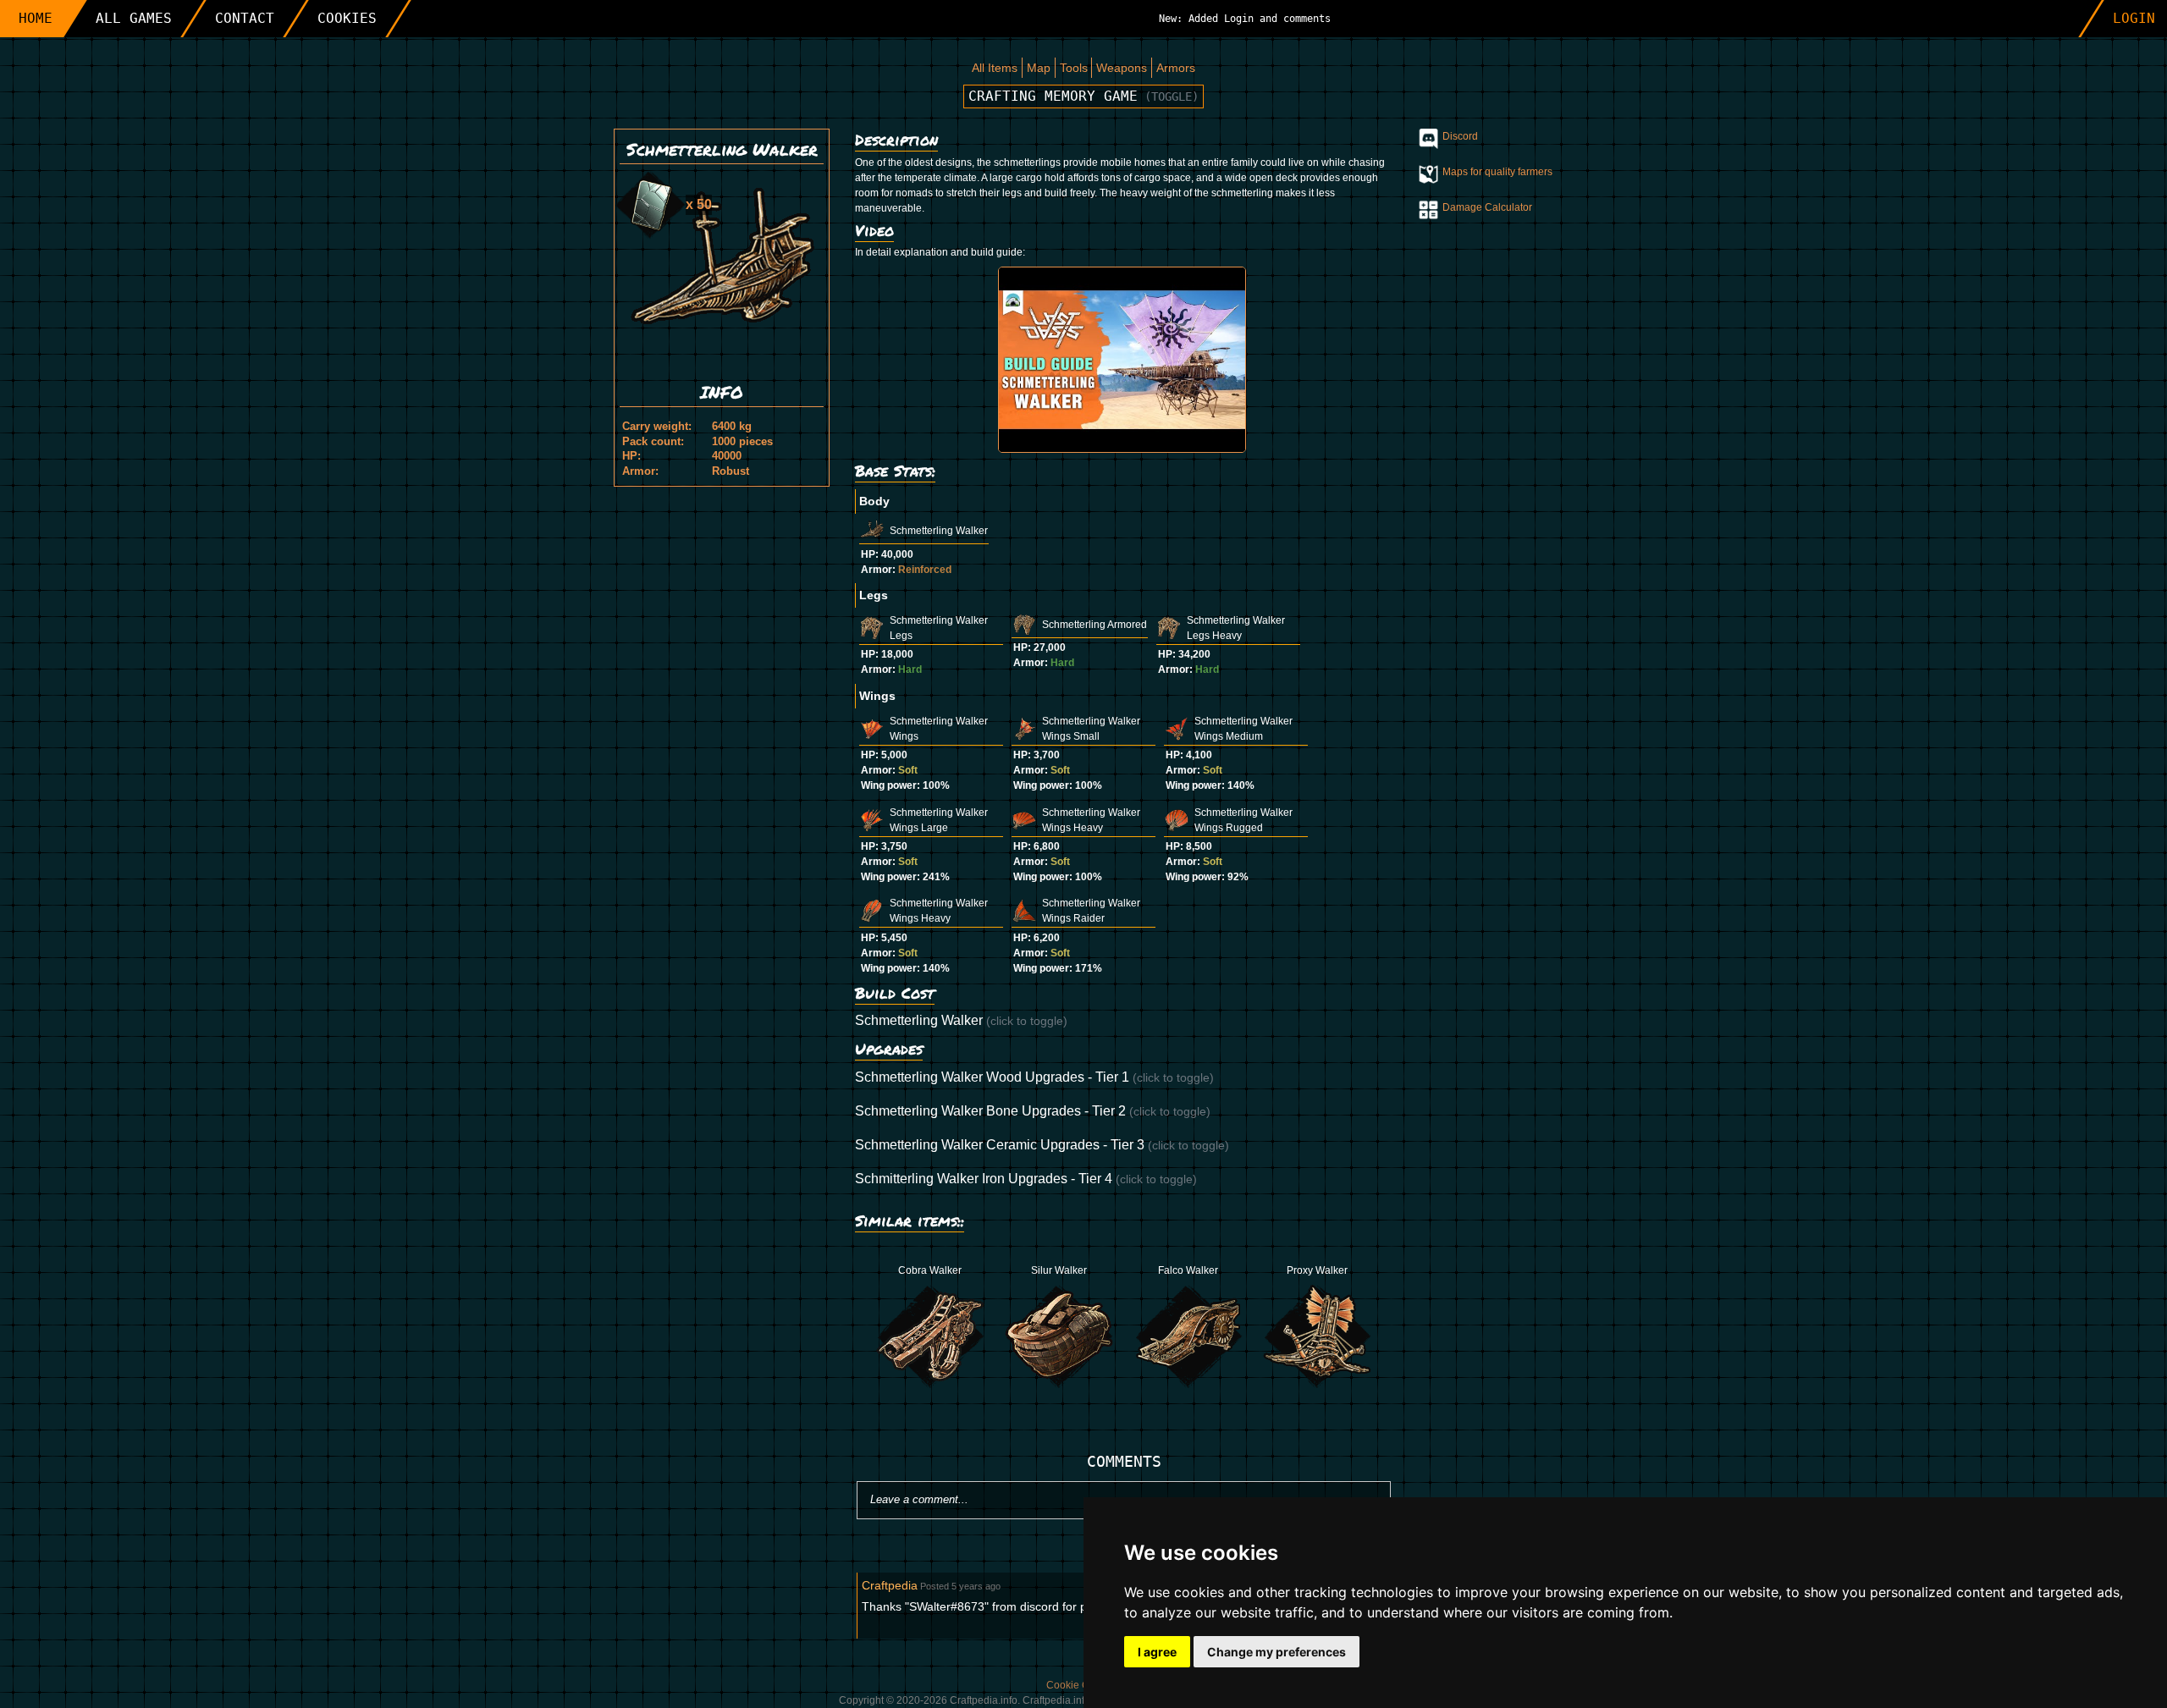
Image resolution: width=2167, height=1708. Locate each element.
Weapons (1122, 68)
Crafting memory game (1083, 96)
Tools (1074, 68)
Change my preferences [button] (1276, 1652)
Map (1039, 68)
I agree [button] (1157, 1652)
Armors (1176, 68)
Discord (1460, 136)
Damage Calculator (1487, 207)
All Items (995, 68)
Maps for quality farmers (1497, 172)
